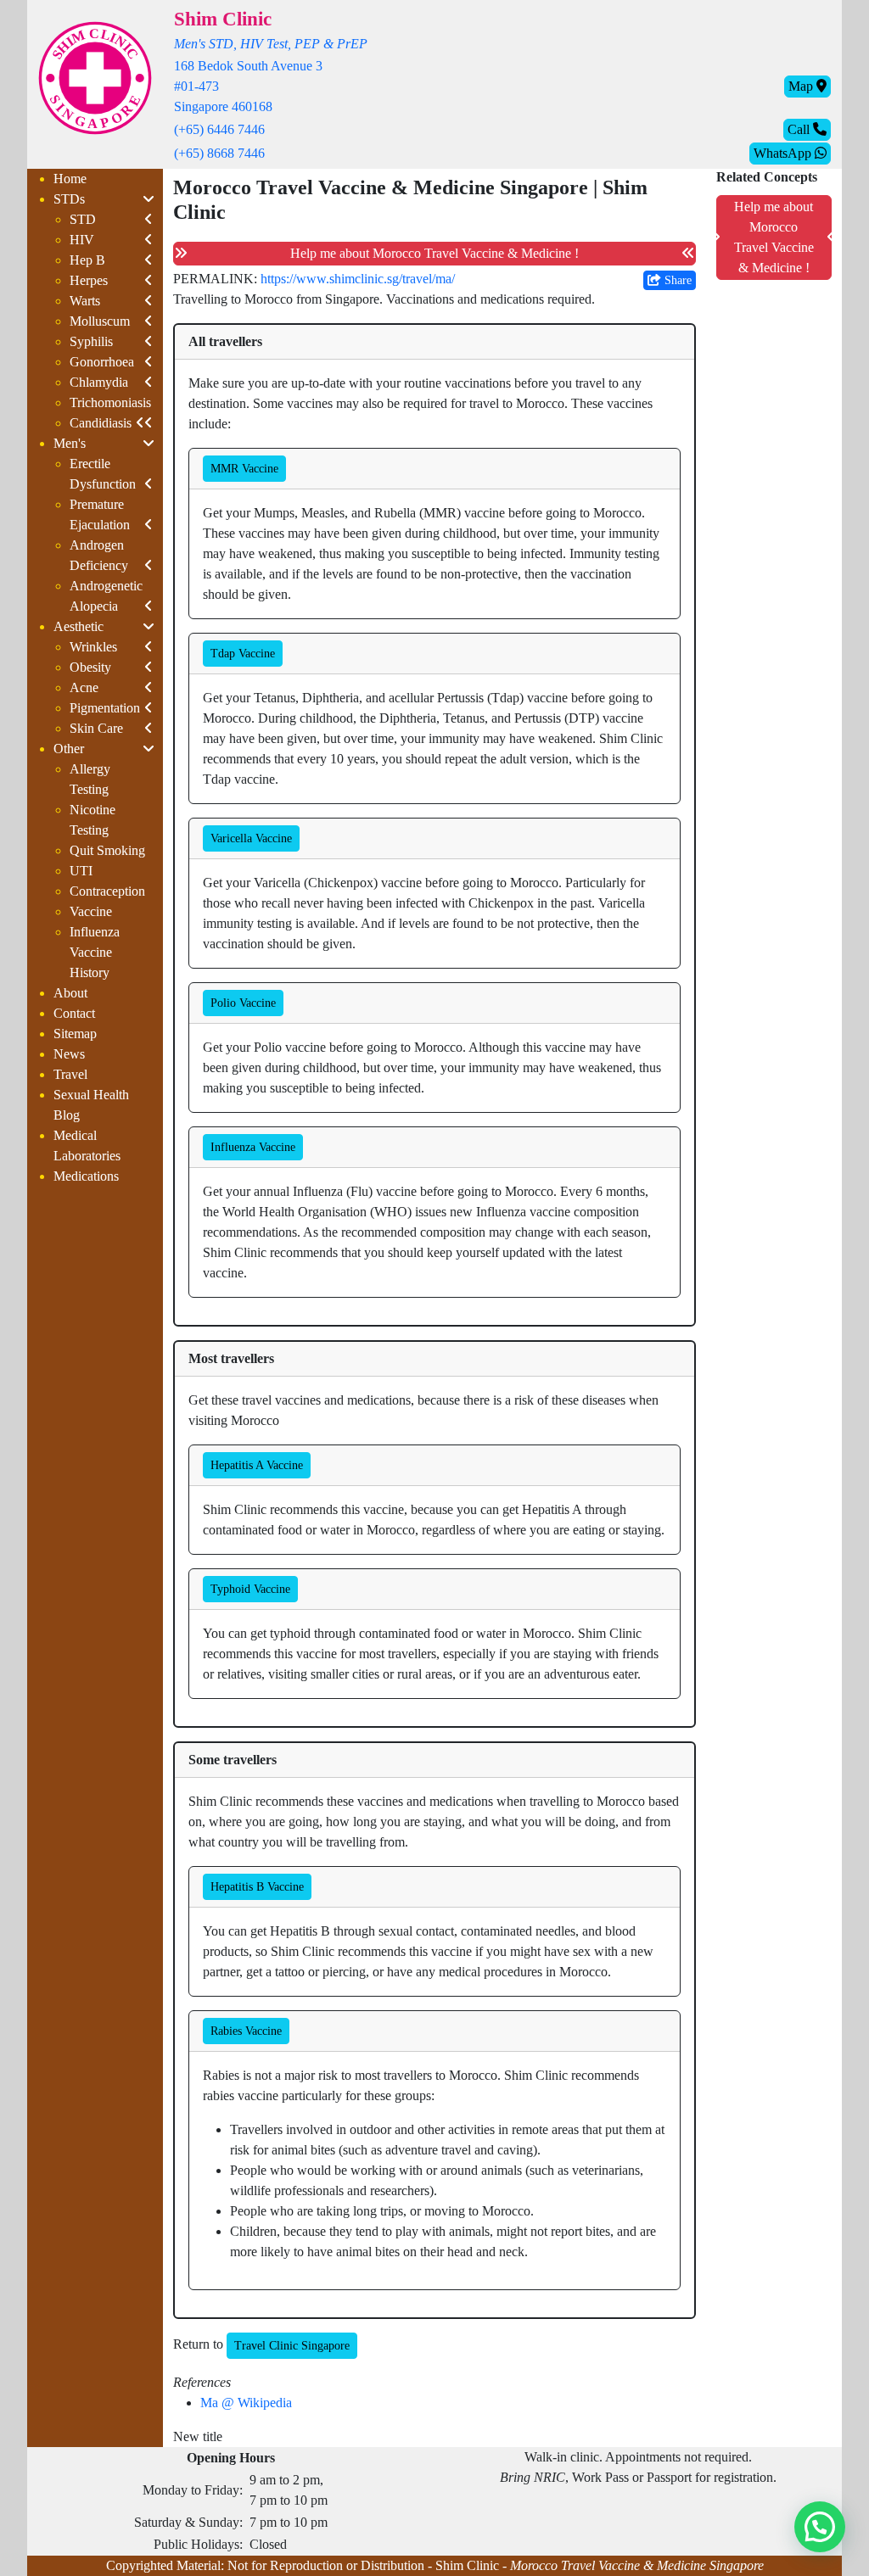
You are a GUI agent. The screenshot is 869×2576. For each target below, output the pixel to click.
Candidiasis (101, 423)
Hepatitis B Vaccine (257, 1887)
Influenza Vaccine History (95, 952)
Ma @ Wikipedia (246, 2403)
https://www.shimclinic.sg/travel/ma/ (358, 279)
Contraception (107, 891)
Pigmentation (105, 708)
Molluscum (100, 321)
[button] (820, 2527)
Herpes (89, 280)
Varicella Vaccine (251, 838)
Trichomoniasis (110, 402)
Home (70, 179)
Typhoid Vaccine (250, 1589)
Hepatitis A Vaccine (257, 1465)
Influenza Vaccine (253, 1147)
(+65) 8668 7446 (219, 153)
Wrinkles (93, 647)
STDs (69, 199)
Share (676, 280)
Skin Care (96, 728)
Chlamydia (99, 382)
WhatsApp (784, 153)
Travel (70, 1074)
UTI (81, 871)
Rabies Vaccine (246, 2031)
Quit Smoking (107, 850)
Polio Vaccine (243, 1003)
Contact (74, 1013)
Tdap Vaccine (243, 654)
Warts (85, 301)
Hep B (87, 260)
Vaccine (91, 911)
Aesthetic (78, 626)
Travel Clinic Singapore (292, 2346)
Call (800, 129)
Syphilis (91, 341)
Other (69, 749)
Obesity (90, 667)
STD (83, 219)
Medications (86, 1176)
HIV (82, 240)
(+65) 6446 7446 (219, 129)
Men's (70, 443)
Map (802, 86)
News (69, 1054)
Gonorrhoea (102, 362)
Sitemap (75, 1034)
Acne (84, 687)
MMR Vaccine (244, 469)
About (70, 993)
